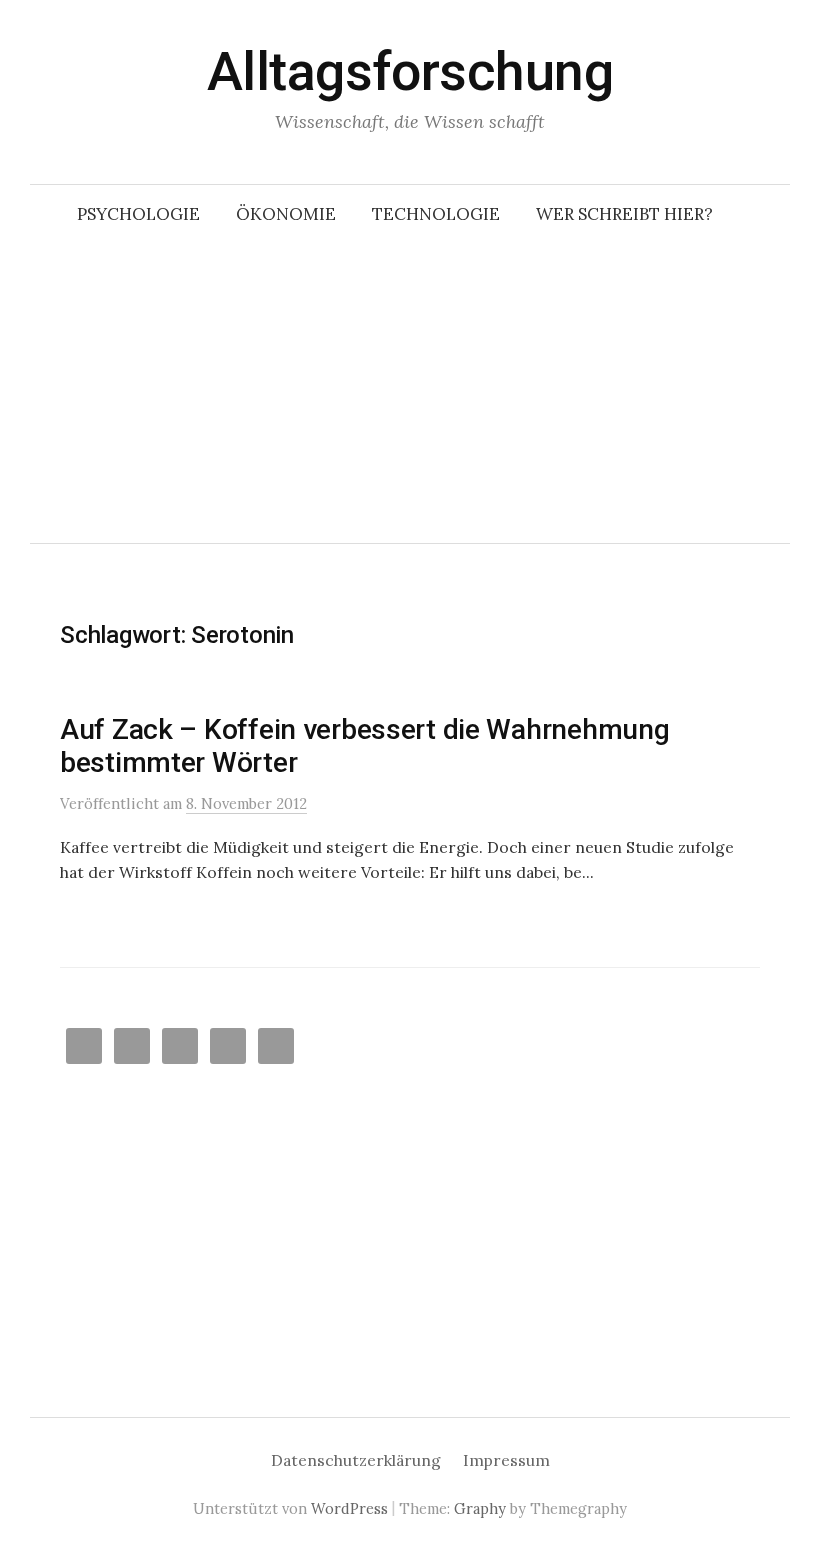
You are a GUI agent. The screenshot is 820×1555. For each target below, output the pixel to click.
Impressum (506, 1460)
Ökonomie (286, 214)
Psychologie (138, 214)
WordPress (349, 1508)
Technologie (436, 214)
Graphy (480, 1508)
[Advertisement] (410, 393)
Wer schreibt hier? (624, 214)
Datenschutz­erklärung (356, 1460)
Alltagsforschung (410, 71)
